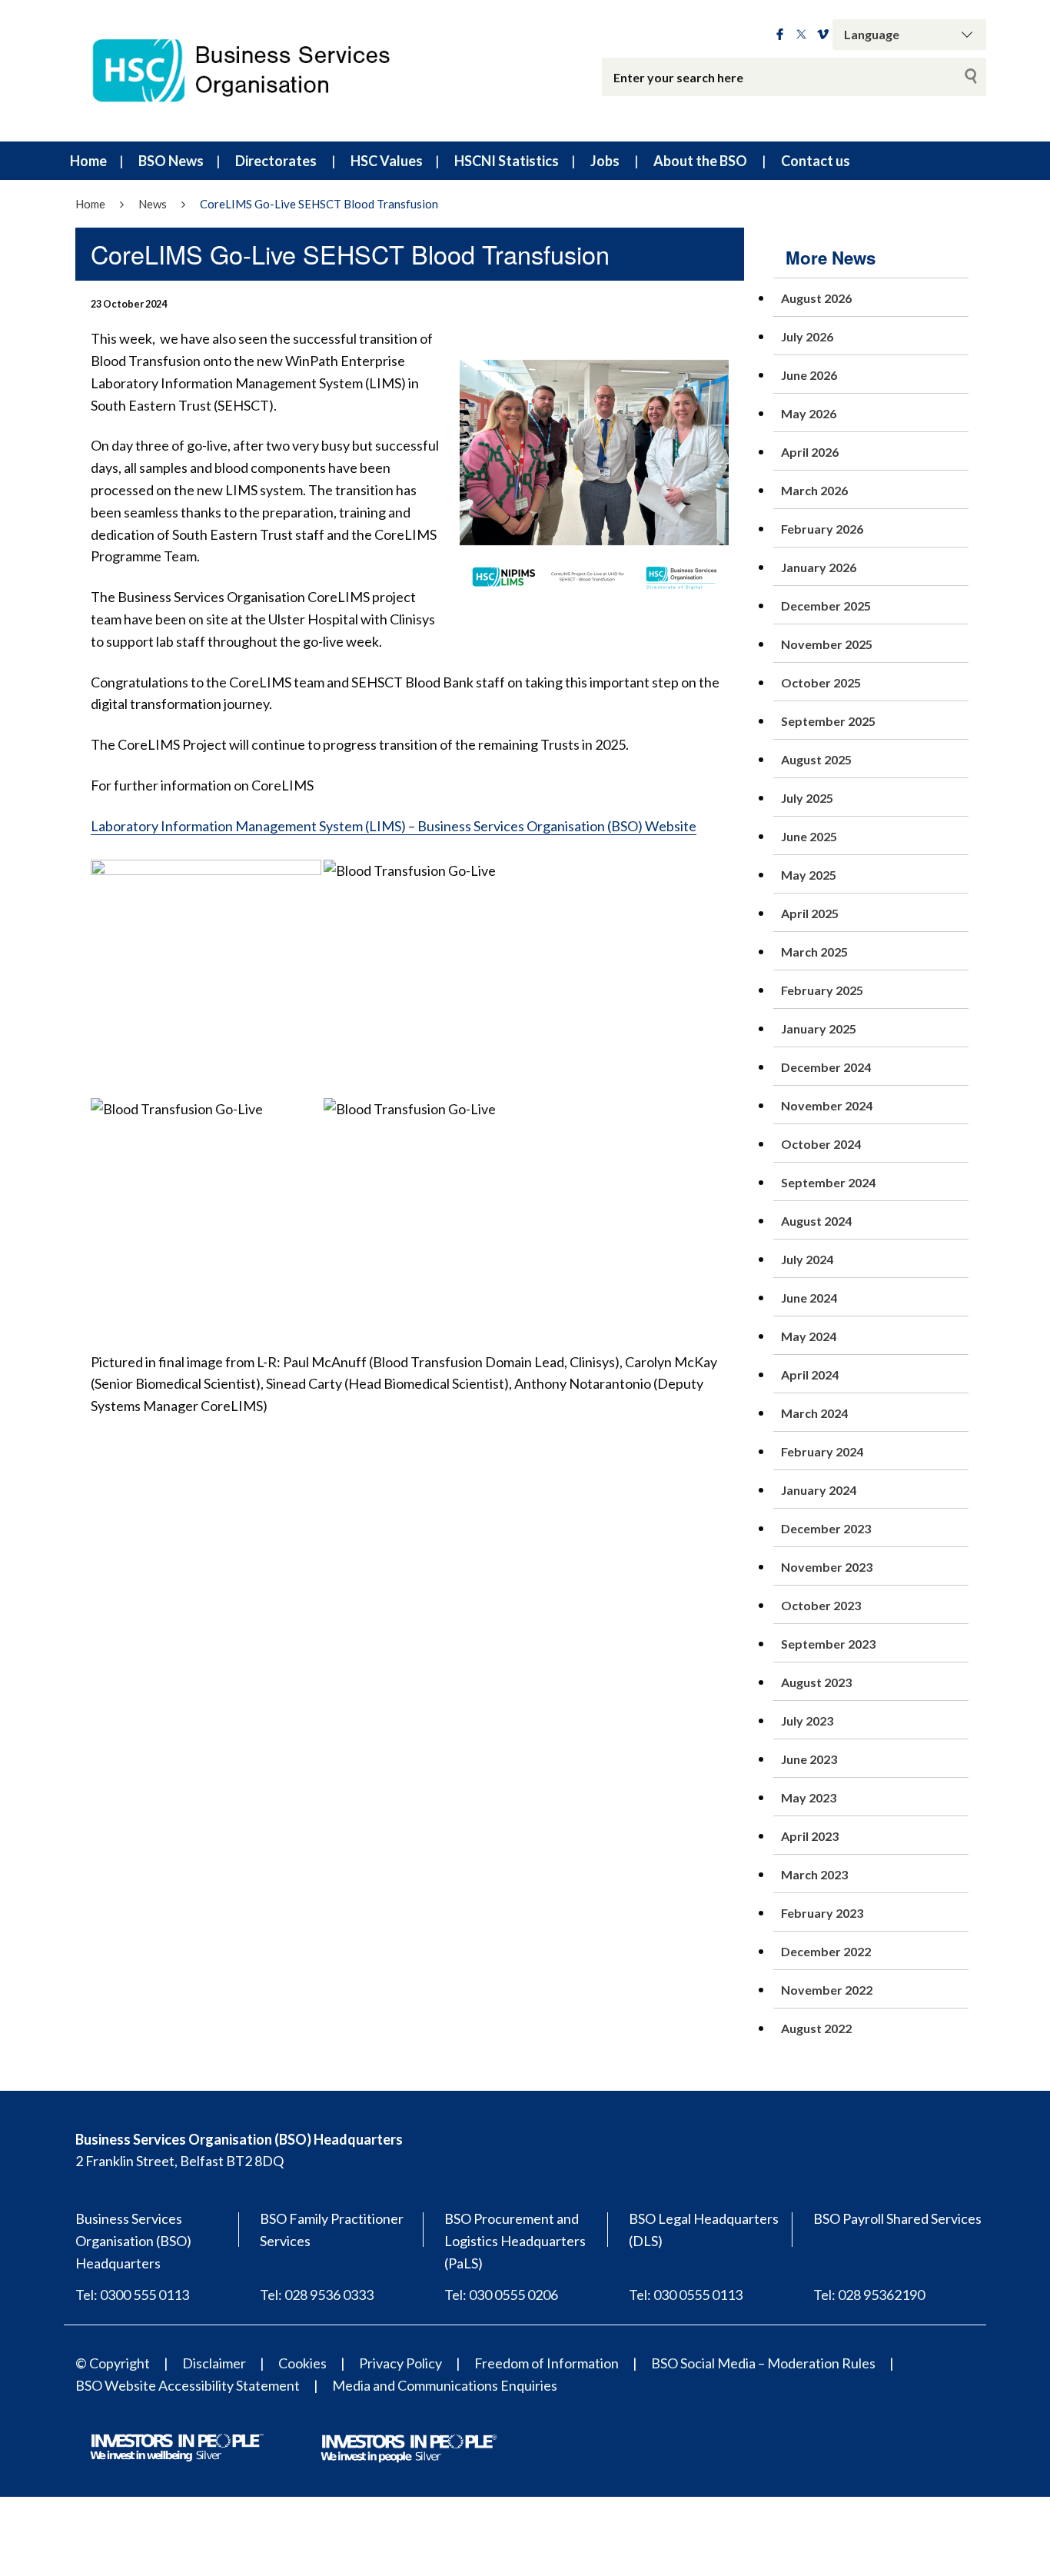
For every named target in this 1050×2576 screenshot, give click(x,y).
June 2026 (809, 375)
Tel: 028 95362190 (869, 2295)
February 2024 (822, 1451)
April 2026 (810, 452)
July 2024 (807, 1259)
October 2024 (821, 1144)
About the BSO (700, 161)
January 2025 (819, 1028)
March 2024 (814, 1413)
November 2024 (827, 1105)
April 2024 (810, 1375)
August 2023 (816, 1682)
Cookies (302, 2363)
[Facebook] (780, 35)
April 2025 (810, 913)
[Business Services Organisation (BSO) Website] (256, 71)
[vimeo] (823, 35)
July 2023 (807, 1721)
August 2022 (816, 2028)
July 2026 (807, 336)
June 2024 (809, 1298)
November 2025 (827, 644)
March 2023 (814, 1874)
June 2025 (809, 836)
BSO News (171, 161)
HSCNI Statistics (507, 161)
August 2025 (816, 759)
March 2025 (814, 952)
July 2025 (807, 798)
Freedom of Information (547, 2363)
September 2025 (828, 721)
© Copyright (113, 2363)
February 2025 (822, 990)
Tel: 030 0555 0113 (686, 2295)
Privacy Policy (400, 2363)
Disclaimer (214, 2363)
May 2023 (809, 1797)
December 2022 (826, 1951)
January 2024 (819, 1490)
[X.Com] (801, 35)
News (153, 204)
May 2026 (809, 413)
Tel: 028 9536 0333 (317, 2295)
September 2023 (828, 1644)
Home (88, 161)
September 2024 (828, 1182)
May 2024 (809, 1336)
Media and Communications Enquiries (445, 2385)
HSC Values (387, 161)
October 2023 (821, 1605)
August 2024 (816, 1221)
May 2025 (809, 875)
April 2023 (810, 1836)
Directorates (276, 161)
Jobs (605, 161)
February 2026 (822, 529)
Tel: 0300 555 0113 (132, 2295)
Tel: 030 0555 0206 (501, 2295)
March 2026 (814, 490)
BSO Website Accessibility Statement (188, 2385)
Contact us (816, 161)
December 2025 (826, 606)
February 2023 (822, 1913)
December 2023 (826, 1528)
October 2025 (821, 682)
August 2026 (816, 298)
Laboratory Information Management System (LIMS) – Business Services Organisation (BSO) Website (394, 826)
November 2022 (827, 1990)
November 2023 (827, 1567)
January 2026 (819, 567)
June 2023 (809, 1759)
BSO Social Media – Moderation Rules (763, 2363)
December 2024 (826, 1067)
